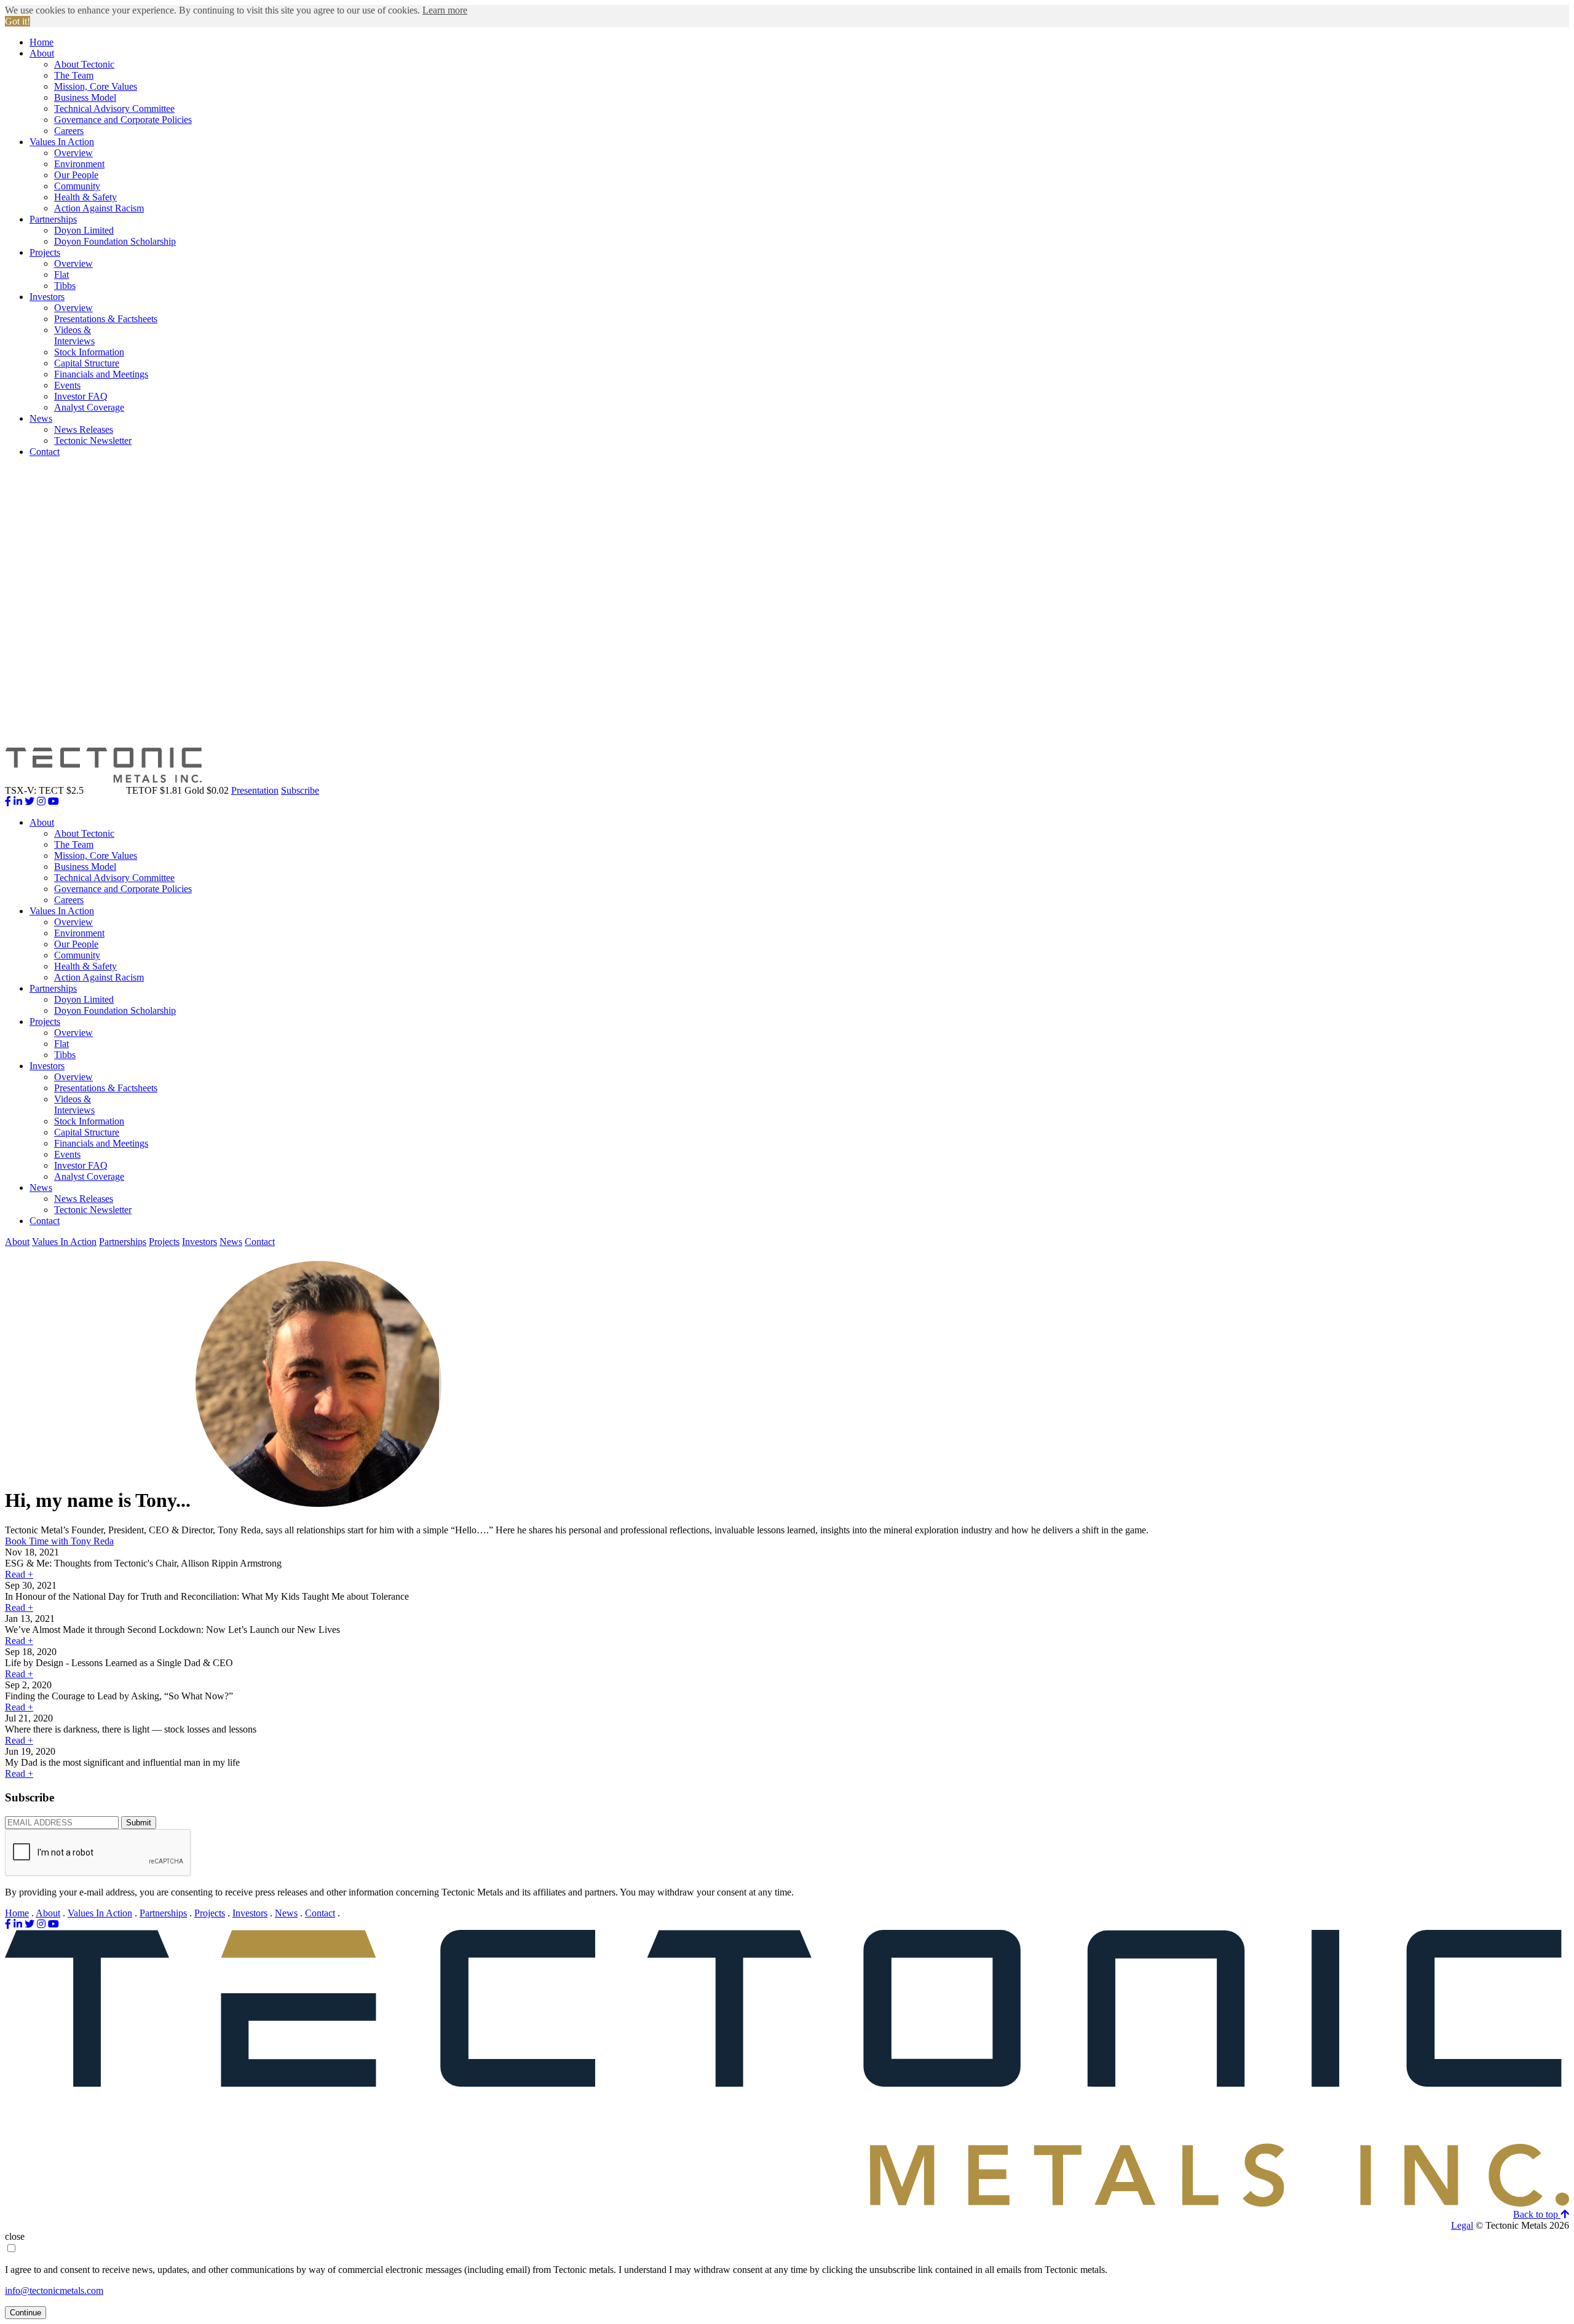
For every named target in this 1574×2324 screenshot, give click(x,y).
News (41, 418)
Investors (47, 297)
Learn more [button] (445, 10)
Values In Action (62, 142)
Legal (1462, 2225)
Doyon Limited (84, 230)
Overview (73, 153)
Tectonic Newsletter (93, 441)
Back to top (1537, 2214)
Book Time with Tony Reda (59, 1541)
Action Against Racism (99, 208)
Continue (26, 2313)
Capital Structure (87, 363)
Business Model (85, 97)
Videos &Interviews (74, 335)
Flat (61, 275)
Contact (45, 452)
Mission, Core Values (96, 86)
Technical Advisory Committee (114, 109)
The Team (74, 75)
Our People (76, 175)
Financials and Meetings (101, 374)
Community (77, 186)
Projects (45, 252)
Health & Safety (85, 197)
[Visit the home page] (787, 2203)
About (42, 53)
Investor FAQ (81, 396)
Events (67, 385)
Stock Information (89, 352)
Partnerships (53, 219)
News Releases (84, 429)
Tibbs (65, 286)
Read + (19, 1574)
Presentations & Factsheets (106, 319)
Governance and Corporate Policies (123, 120)
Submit (139, 1823)
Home (42, 42)
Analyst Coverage (89, 407)
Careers (69, 131)
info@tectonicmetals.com (54, 2290)
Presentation (255, 790)
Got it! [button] (18, 21)
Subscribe (300, 790)
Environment (79, 164)
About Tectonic (84, 64)
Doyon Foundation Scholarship (115, 241)
